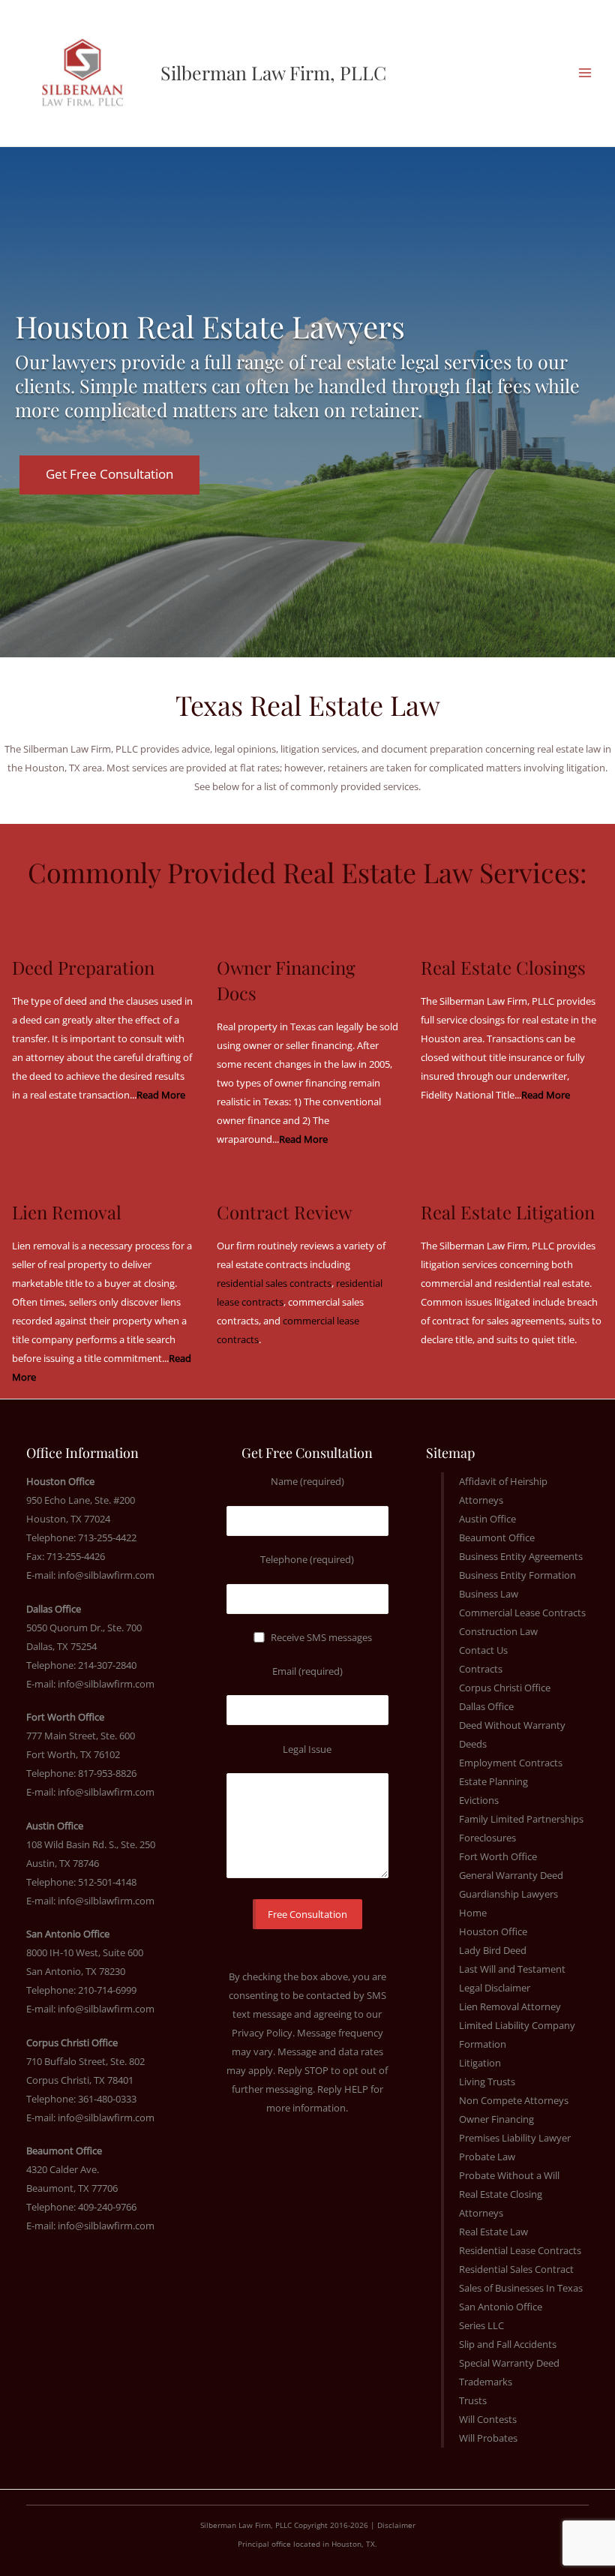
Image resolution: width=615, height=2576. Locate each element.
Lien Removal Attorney (510, 2006)
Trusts (473, 2400)
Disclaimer (396, 2525)
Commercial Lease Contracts (522, 1613)
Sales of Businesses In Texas (521, 2288)
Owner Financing (496, 2119)
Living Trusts (487, 2082)
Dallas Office (486, 1706)
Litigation (480, 2063)
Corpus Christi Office (505, 1688)
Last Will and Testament (512, 1969)
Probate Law (487, 2157)
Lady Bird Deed (493, 1950)
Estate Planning (493, 1781)
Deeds (473, 1744)
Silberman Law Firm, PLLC (273, 72)
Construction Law (498, 1631)
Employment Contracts (511, 1763)
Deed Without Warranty (512, 1725)
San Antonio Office (501, 2307)
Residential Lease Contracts (520, 2250)
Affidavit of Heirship (503, 1481)
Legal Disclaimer (495, 1988)
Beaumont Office (497, 1537)
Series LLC (481, 2325)
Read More (303, 1139)
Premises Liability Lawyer (515, 2138)
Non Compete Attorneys (514, 2100)
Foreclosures (487, 1838)
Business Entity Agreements (521, 1556)
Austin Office (487, 1519)
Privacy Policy (262, 2033)
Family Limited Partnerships (521, 1819)
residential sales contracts (274, 1283)
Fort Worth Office (498, 1856)
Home (473, 1913)
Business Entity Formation (517, 1575)
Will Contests (488, 2419)
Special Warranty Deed (509, 2363)
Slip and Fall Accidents (508, 2344)
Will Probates (488, 2438)
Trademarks (486, 2382)
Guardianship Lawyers (508, 1894)
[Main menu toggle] (585, 73)
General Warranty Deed (511, 1875)
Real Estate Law (493, 2232)
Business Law (489, 1594)
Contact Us (483, 1650)
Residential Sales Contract (516, 2269)
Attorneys (481, 1500)
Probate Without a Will (509, 2175)
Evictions (479, 1800)
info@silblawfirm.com (106, 1575)
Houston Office (493, 1931)
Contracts (481, 1669)
